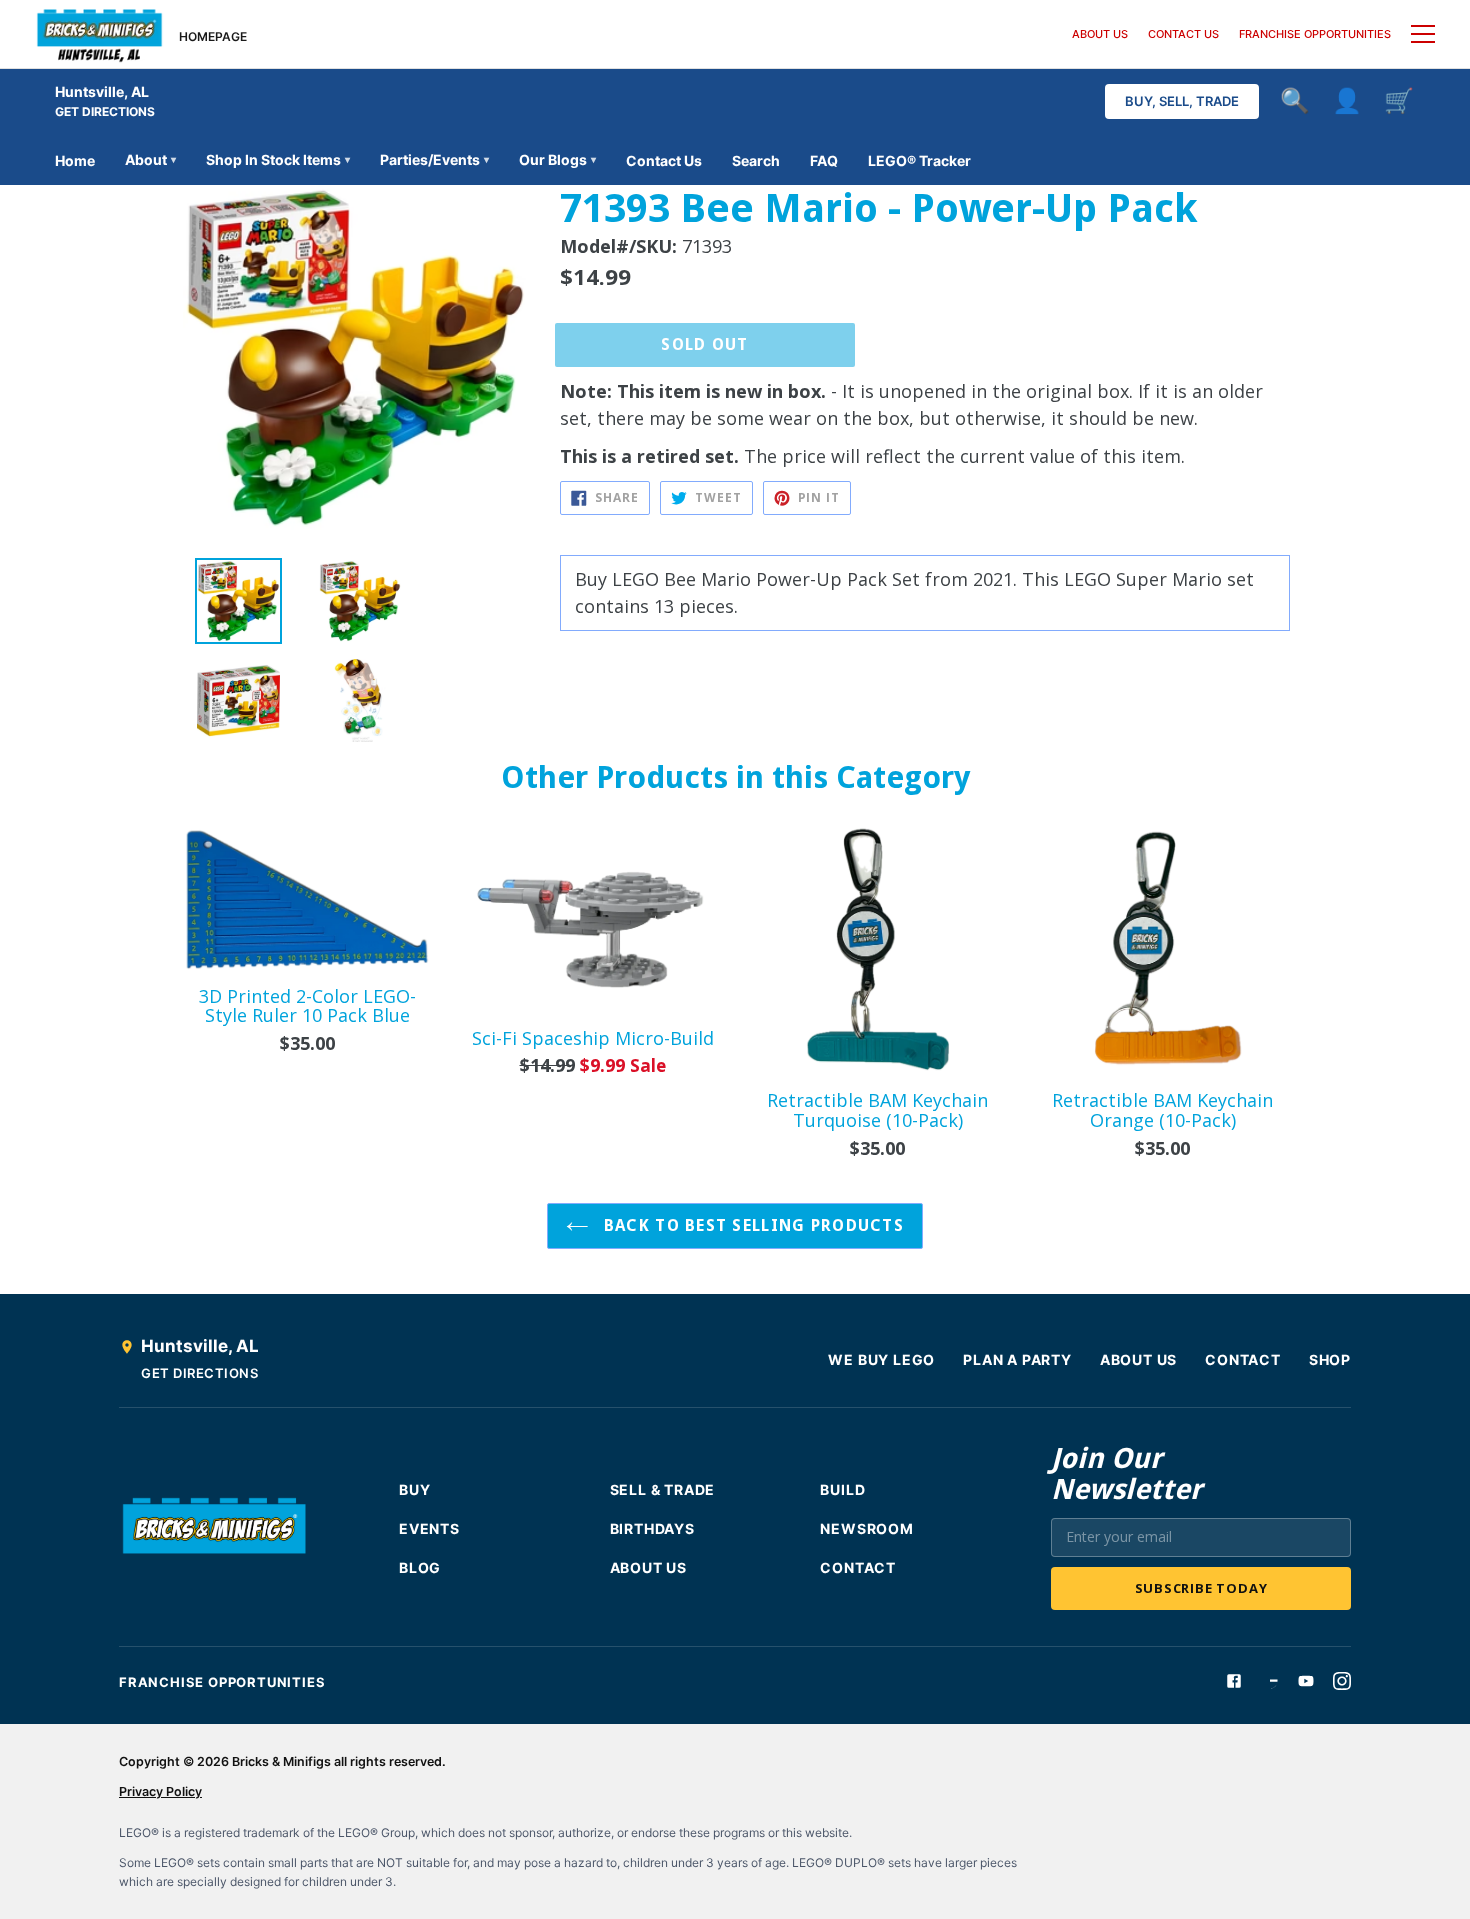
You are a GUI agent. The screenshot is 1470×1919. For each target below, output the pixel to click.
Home (75, 160)
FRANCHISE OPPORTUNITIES (1315, 34)
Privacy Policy (160, 1791)
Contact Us (664, 160)
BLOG (420, 1567)
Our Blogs (557, 159)
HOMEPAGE (213, 36)
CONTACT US (1183, 34)
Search (756, 160)
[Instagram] (1342, 1681)
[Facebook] (1234, 1681)
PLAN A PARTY (1017, 1359)
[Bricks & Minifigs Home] (99, 34)
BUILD (842, 1489)
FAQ (824, 160)
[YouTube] (1306, 1681)
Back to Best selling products (751, 1225)
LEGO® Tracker (919, 160)
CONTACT (1243, 1359)
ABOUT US (1100, 34)
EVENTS (429, 1528)
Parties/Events (434, 159)
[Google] (1270, 1681)
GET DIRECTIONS (105, 111)
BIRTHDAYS (652, 1528)
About (150, 159)
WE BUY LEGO (881, 1359)
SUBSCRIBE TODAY (1201, 1588)
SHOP (1330, 1359)
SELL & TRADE (663, 1489)
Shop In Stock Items (278, 159)
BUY (414, 1489)
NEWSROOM (866, 1528)
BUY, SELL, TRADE (1182, 101)
